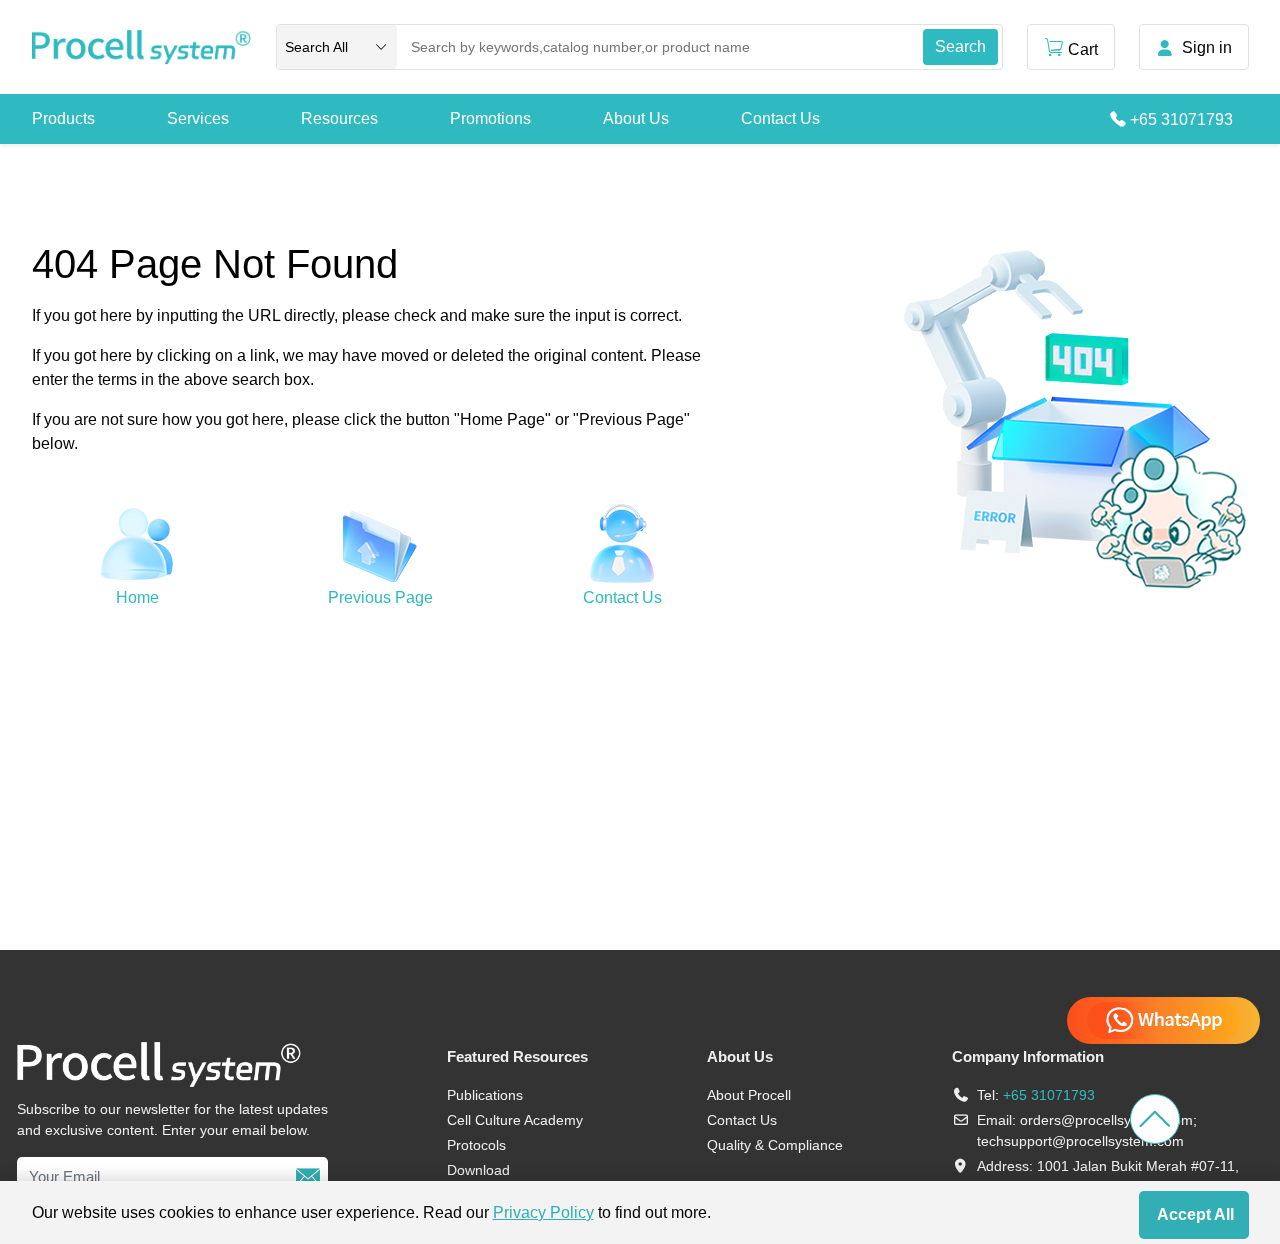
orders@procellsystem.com (1106, 1120)
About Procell (749, 1095)
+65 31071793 (1181, 119)
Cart (1083, 49)
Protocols (476, 1145)
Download (478, 1170)
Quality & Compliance (775, 1145)
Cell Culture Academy (515, 1120)
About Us (636, 118)
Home (137, 597)
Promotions (490, 118)
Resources (339, 118)
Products (63, 118)
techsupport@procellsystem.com (1080, 1141)
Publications (485, 1095)
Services (198, 118)
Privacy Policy (543, 1212)
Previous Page (380, 597)
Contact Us (780, 118)
